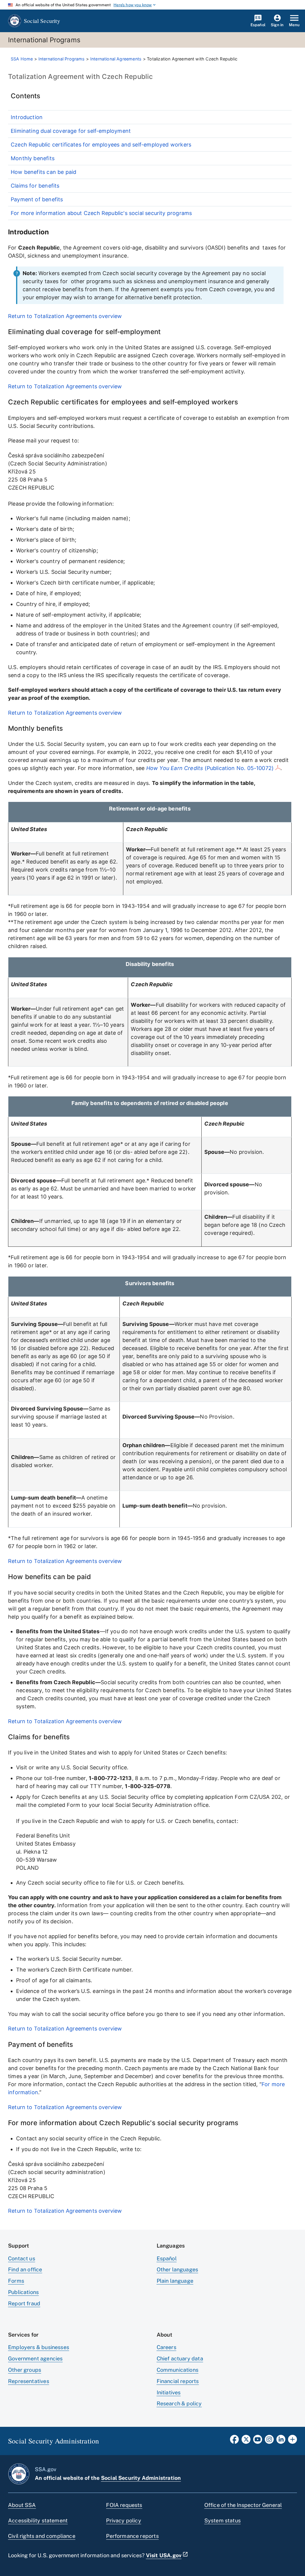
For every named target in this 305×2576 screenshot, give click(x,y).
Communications (178, 2370)
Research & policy (179, 2403)
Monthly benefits (33, 158)
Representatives (29, 2381)
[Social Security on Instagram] (269, 2441)
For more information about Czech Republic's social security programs (101, 213)
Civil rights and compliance (42, 2536)
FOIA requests (124, 2505)
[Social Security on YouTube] (258, 2441)
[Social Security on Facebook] (234, 2441)
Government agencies (35, 2358)
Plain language (175, 2281)
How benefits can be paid (43, 172)
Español (167, 2258)
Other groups (25, 2370)
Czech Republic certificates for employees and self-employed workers (101, 145)
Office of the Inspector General (243, 2505)
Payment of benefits (37, 199)
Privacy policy (124, 2520)
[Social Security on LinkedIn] (281, 2441)
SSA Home (22, 59)
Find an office (25, 2269)
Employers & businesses (39, 2347)
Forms (16, 2281)
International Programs (62, 59)
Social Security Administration (141, 2478)
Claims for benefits (35, 186)
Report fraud (24, 2303)
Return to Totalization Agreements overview (65, 316)
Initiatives (169, 2392)
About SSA (22, 2505)
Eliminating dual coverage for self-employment (71, 131)
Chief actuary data (180, 2358)
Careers (166, 2347)
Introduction (27, 117)
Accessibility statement (38, 2520)
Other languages (178, 2269)
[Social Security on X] (246, 2441)
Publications (23, 2292)
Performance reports (132, 2536)
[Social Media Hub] (292, 2441)
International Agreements (116, 59)
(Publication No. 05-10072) (210, 768)
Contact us (22, 2258)
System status (222, 2520)
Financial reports (178, 2381)
